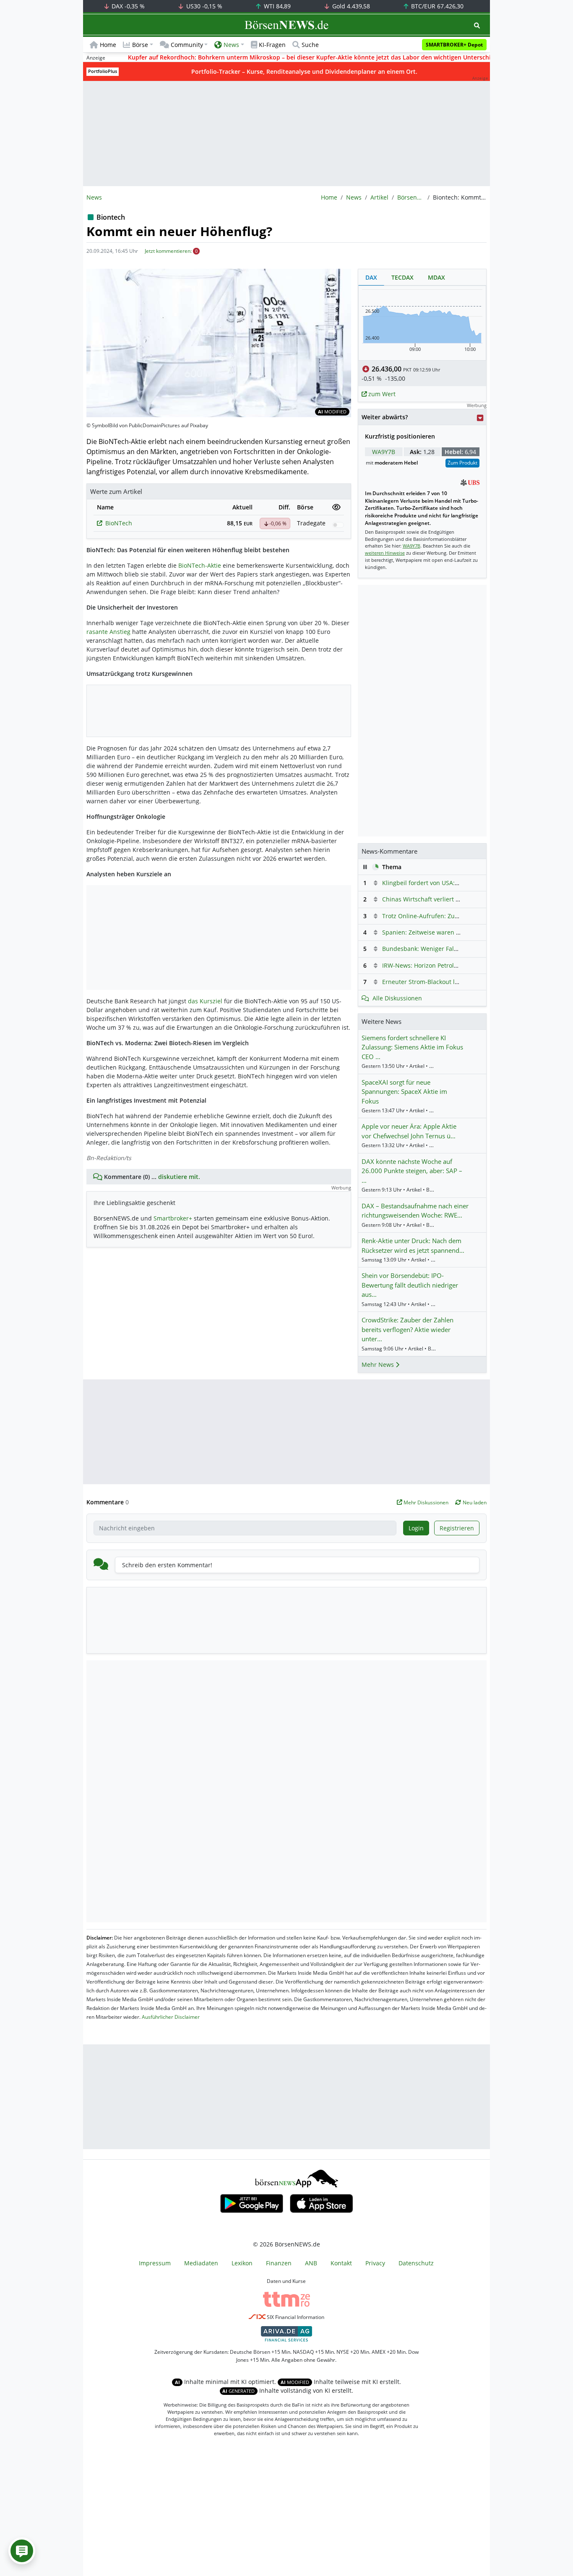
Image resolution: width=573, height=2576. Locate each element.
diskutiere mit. (179, 1177)
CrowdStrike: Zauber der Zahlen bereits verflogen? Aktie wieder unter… (408, 1329)
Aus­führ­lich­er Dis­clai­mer (171, 2017)
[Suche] (477, 25)
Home (108, 45)
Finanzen (279, 2263)
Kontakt (341, 2263)
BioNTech (119, 523)
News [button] (231, 45)
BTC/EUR (436, 6)
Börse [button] (140, 45)
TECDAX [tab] (402, 277)
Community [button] (187, 45)
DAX (127, 6)
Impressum (155, 2263)
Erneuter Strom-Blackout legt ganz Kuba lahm (447, 982)
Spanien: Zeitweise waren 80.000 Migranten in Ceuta (456, 932)
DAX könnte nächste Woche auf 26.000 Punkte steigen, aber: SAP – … (412, 1171)
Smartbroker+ (173, 1218)
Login (416, 1528)
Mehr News (379, 1365)
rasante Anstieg (108, 632)
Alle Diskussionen (397, 998)
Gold (350, 6)
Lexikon (242, 2263)
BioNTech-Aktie (200, 565)
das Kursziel (205, 1001)
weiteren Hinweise (385, 553)
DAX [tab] (371, 277)
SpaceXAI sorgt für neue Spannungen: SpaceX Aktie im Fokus (404, 1092)
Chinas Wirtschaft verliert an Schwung (436, 899)
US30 (203, 6)
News (354, 197)
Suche (310, 45)
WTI (276, 6)
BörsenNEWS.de (411, 197)
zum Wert (381, 394)
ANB (311, 2263)
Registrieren (457, 1528)
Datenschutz (416, 2263)
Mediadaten (201, 2263)
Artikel (379, 197)
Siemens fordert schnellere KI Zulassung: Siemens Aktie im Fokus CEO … (412, 1047)
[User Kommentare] (22, 2551)
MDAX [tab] (436, 277)
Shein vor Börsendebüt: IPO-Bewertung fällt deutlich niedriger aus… (410, 1285)
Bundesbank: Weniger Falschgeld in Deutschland (451, 949)
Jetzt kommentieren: (168, 251)
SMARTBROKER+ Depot (454, 45)
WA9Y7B (384, 452)
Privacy (375, 2263)
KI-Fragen (272, 45)
